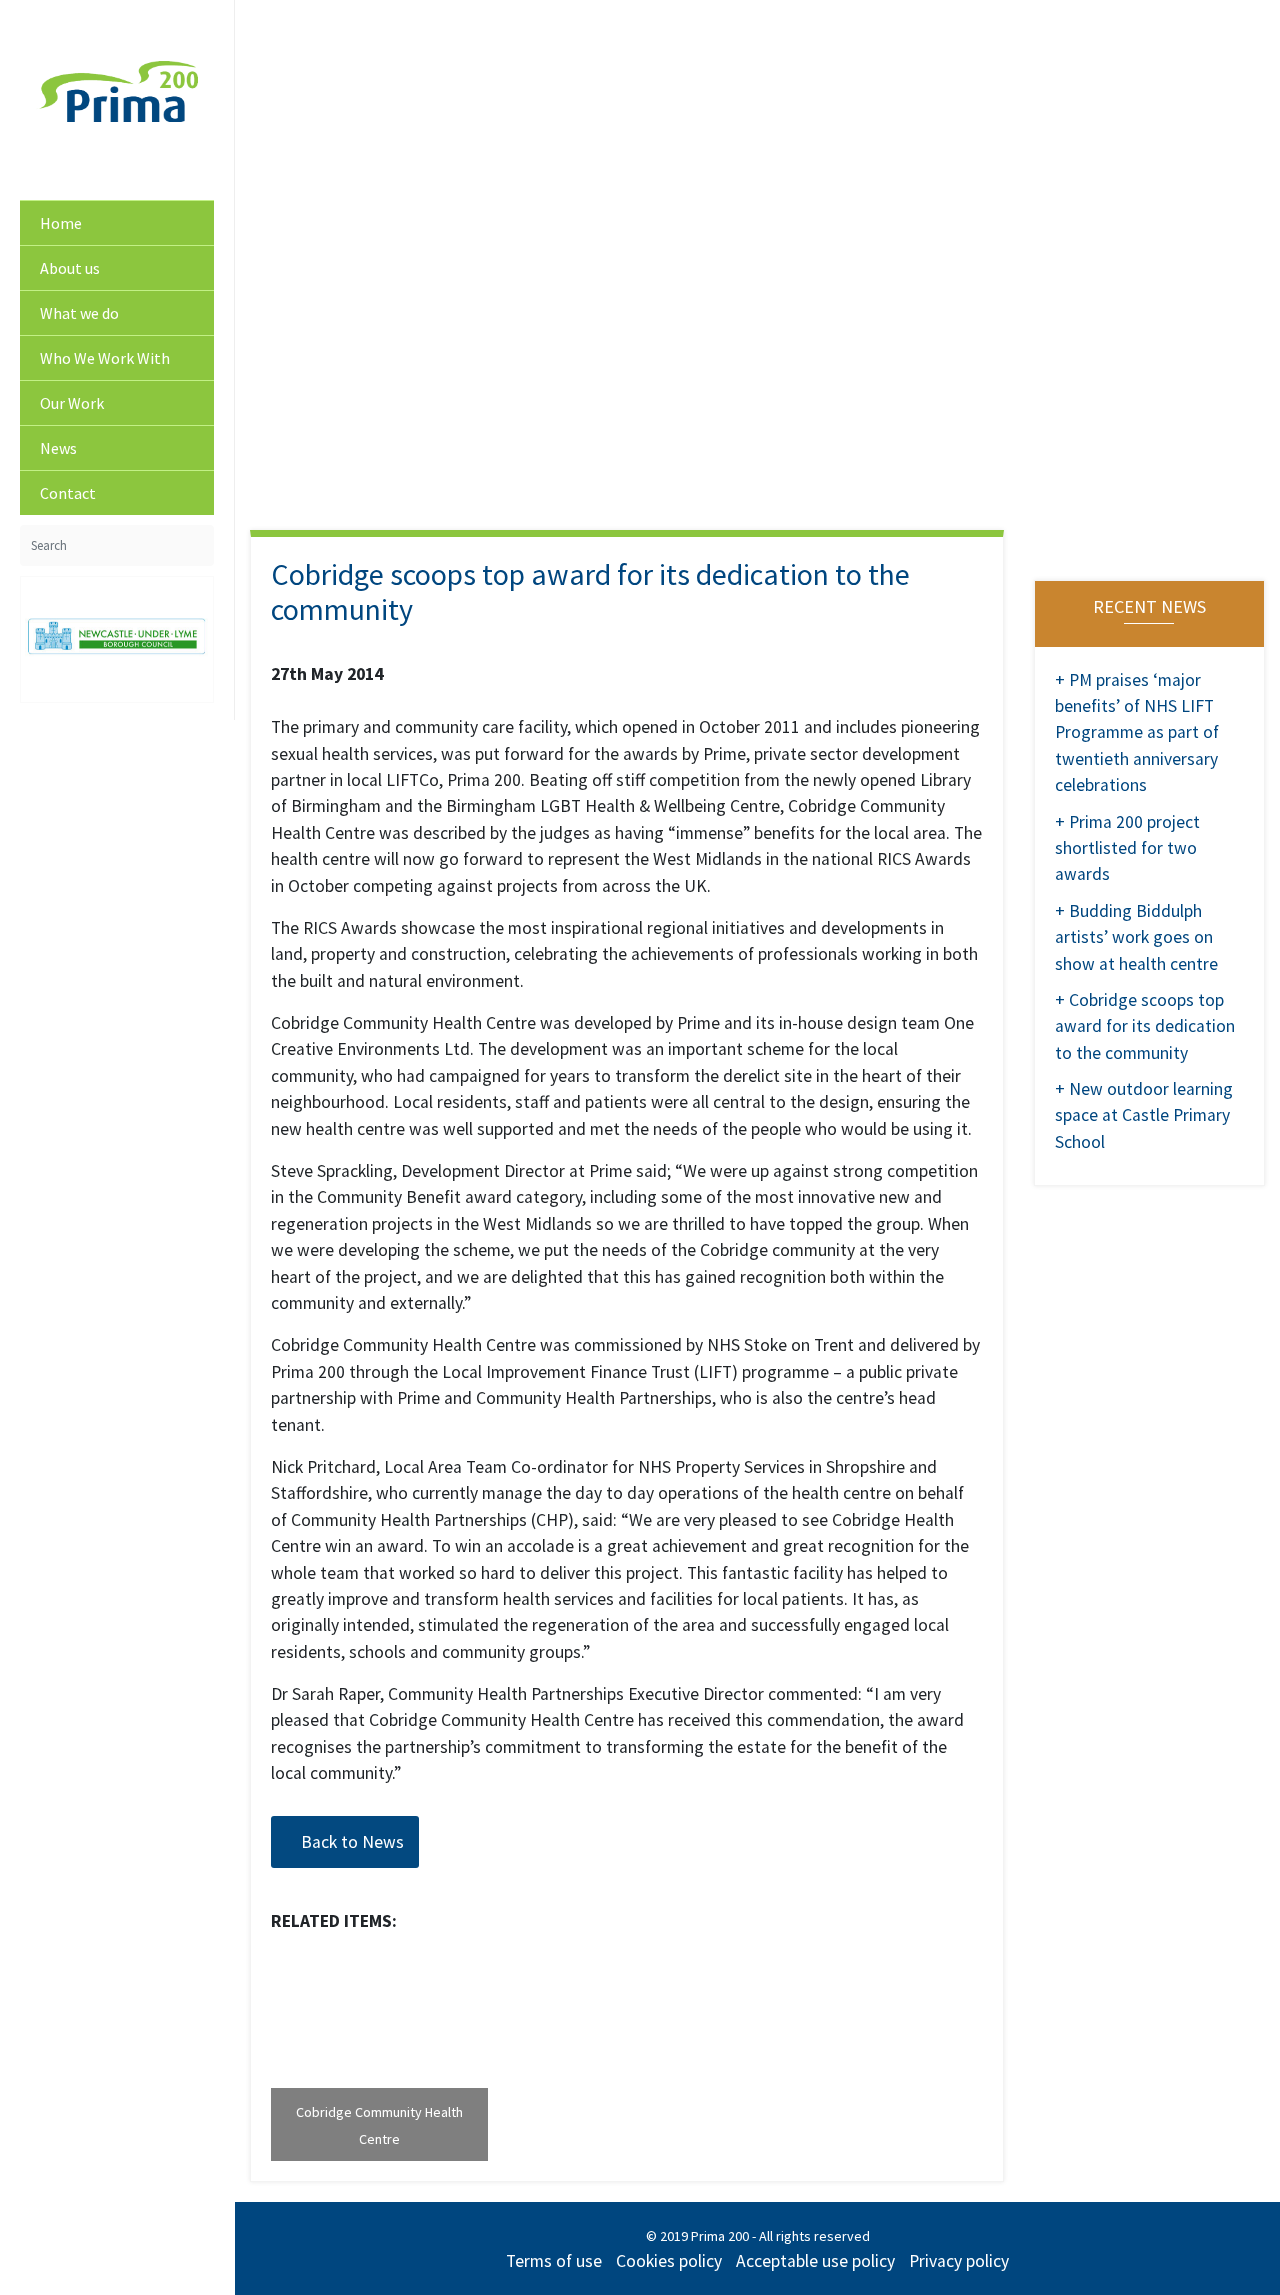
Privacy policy (959, 2261)
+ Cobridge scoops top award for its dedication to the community (1145, 1026)
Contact (68, 493)
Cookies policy (669, 2261)
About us (70, 268)
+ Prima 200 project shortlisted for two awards (1127, 848)
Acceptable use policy (815, 2261)
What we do (79, 313)
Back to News (350, 1842)
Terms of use (554, 2261)
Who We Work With (105, 358)
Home (61, 223)
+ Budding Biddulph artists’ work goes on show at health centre (1136, 937)
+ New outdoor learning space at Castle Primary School (1144, 1115)
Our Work (72, 403)
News (58, 448)
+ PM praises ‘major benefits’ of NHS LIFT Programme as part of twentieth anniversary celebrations (1137, 733)
